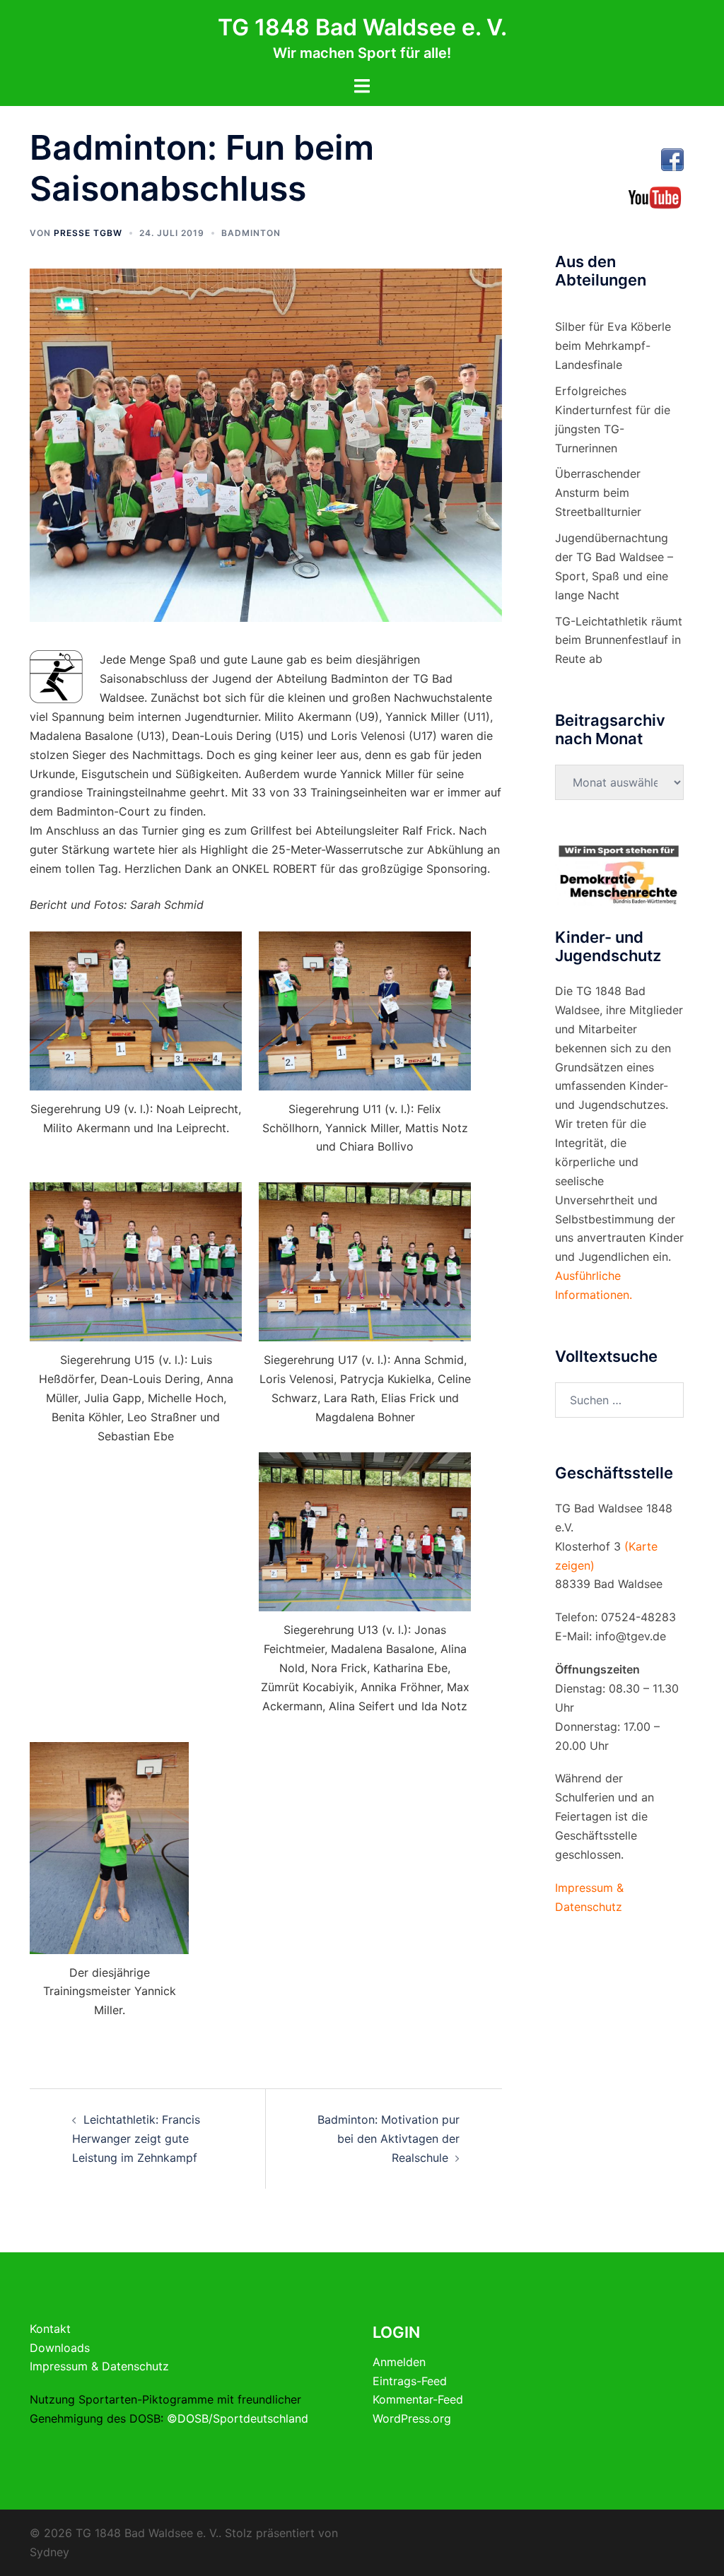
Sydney (49, 2552)
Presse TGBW (88, 233)
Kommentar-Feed (418, 2399)
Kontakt (50, 2329)
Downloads (60, 2348)
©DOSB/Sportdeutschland (238, 2418)
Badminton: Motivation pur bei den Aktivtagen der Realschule (389, 2139)
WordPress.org (412, 2418)
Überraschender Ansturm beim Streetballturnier (598, 493)
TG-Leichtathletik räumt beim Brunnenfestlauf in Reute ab (619, 640)
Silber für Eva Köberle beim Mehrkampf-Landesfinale (613, 346)
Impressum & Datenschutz (99, 2366)
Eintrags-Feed (410, 2381)
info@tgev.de (631, 1636)
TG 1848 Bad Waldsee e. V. (362, 27)
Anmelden (399, 2362)
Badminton (251, 233)
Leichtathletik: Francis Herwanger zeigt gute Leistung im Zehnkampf (136, 2139)
